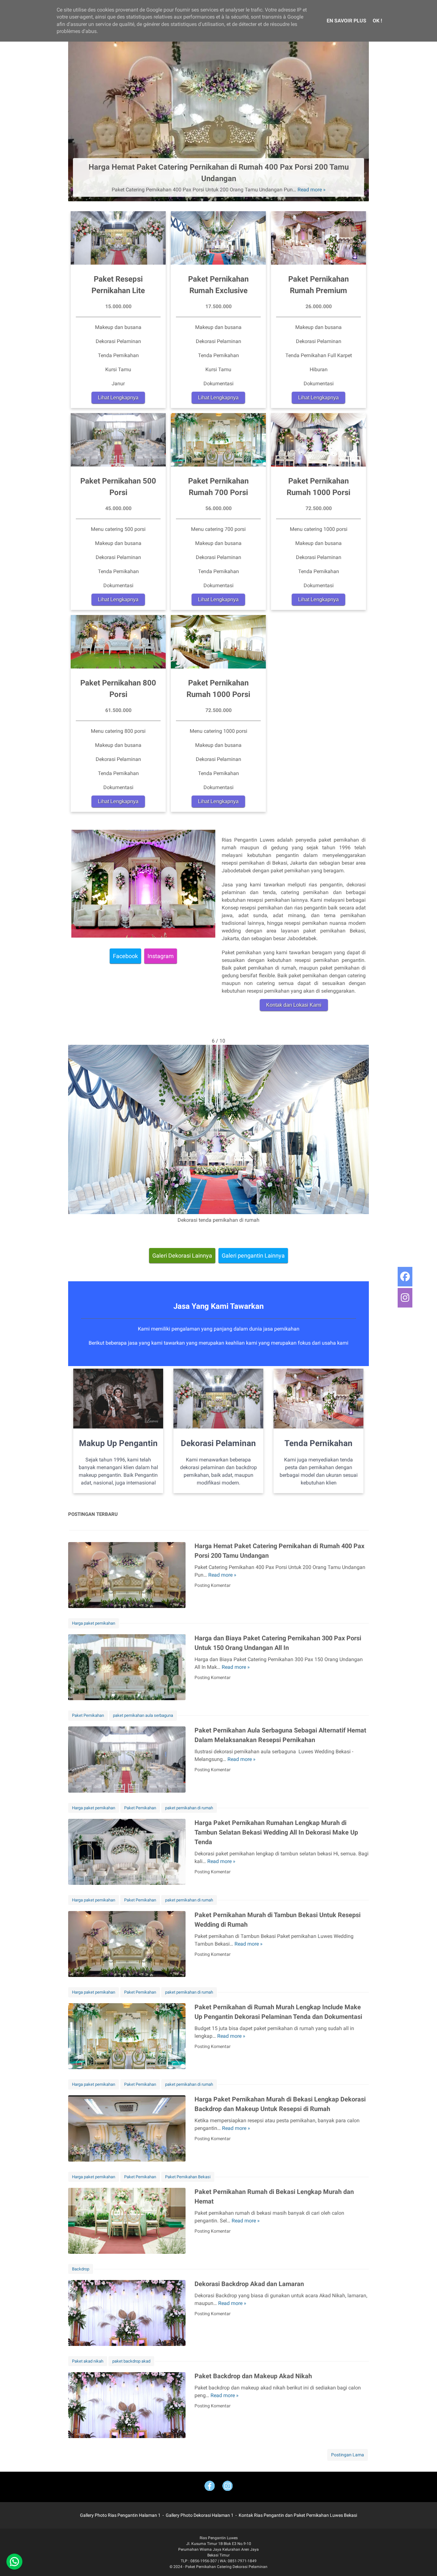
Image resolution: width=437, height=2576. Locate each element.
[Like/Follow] (210, 2487)
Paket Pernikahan (88, 1715)
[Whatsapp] (14, 2562)
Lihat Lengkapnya (118, 398)
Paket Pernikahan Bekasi (188, 2177)
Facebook (125, 956)
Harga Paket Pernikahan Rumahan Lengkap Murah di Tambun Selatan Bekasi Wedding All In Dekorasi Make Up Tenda (276, 1832)
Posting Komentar (213, 1585)
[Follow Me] (227, 2487)
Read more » (312, 190)
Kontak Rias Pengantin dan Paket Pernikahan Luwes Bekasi (298, 2515)
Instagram (161, 956)
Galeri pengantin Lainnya (253, 1256)
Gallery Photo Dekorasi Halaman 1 (200, 2515)
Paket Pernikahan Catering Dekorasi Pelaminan (226, 2567)
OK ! (377, 21)
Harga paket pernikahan (94, 1623)
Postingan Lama (348, 2455)
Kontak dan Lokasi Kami (294, 1005)
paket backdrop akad (131, 2361)
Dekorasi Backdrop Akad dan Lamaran (249, 2284)
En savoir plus (346, 21)
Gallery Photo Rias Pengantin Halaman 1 (120, 2515)
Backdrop (81, 2269)
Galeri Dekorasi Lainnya (182, 1256)
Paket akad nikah (88, 2361)
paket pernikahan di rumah (189, 1808)
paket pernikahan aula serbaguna (143, 1715)
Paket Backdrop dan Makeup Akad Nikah (253, 2376)
